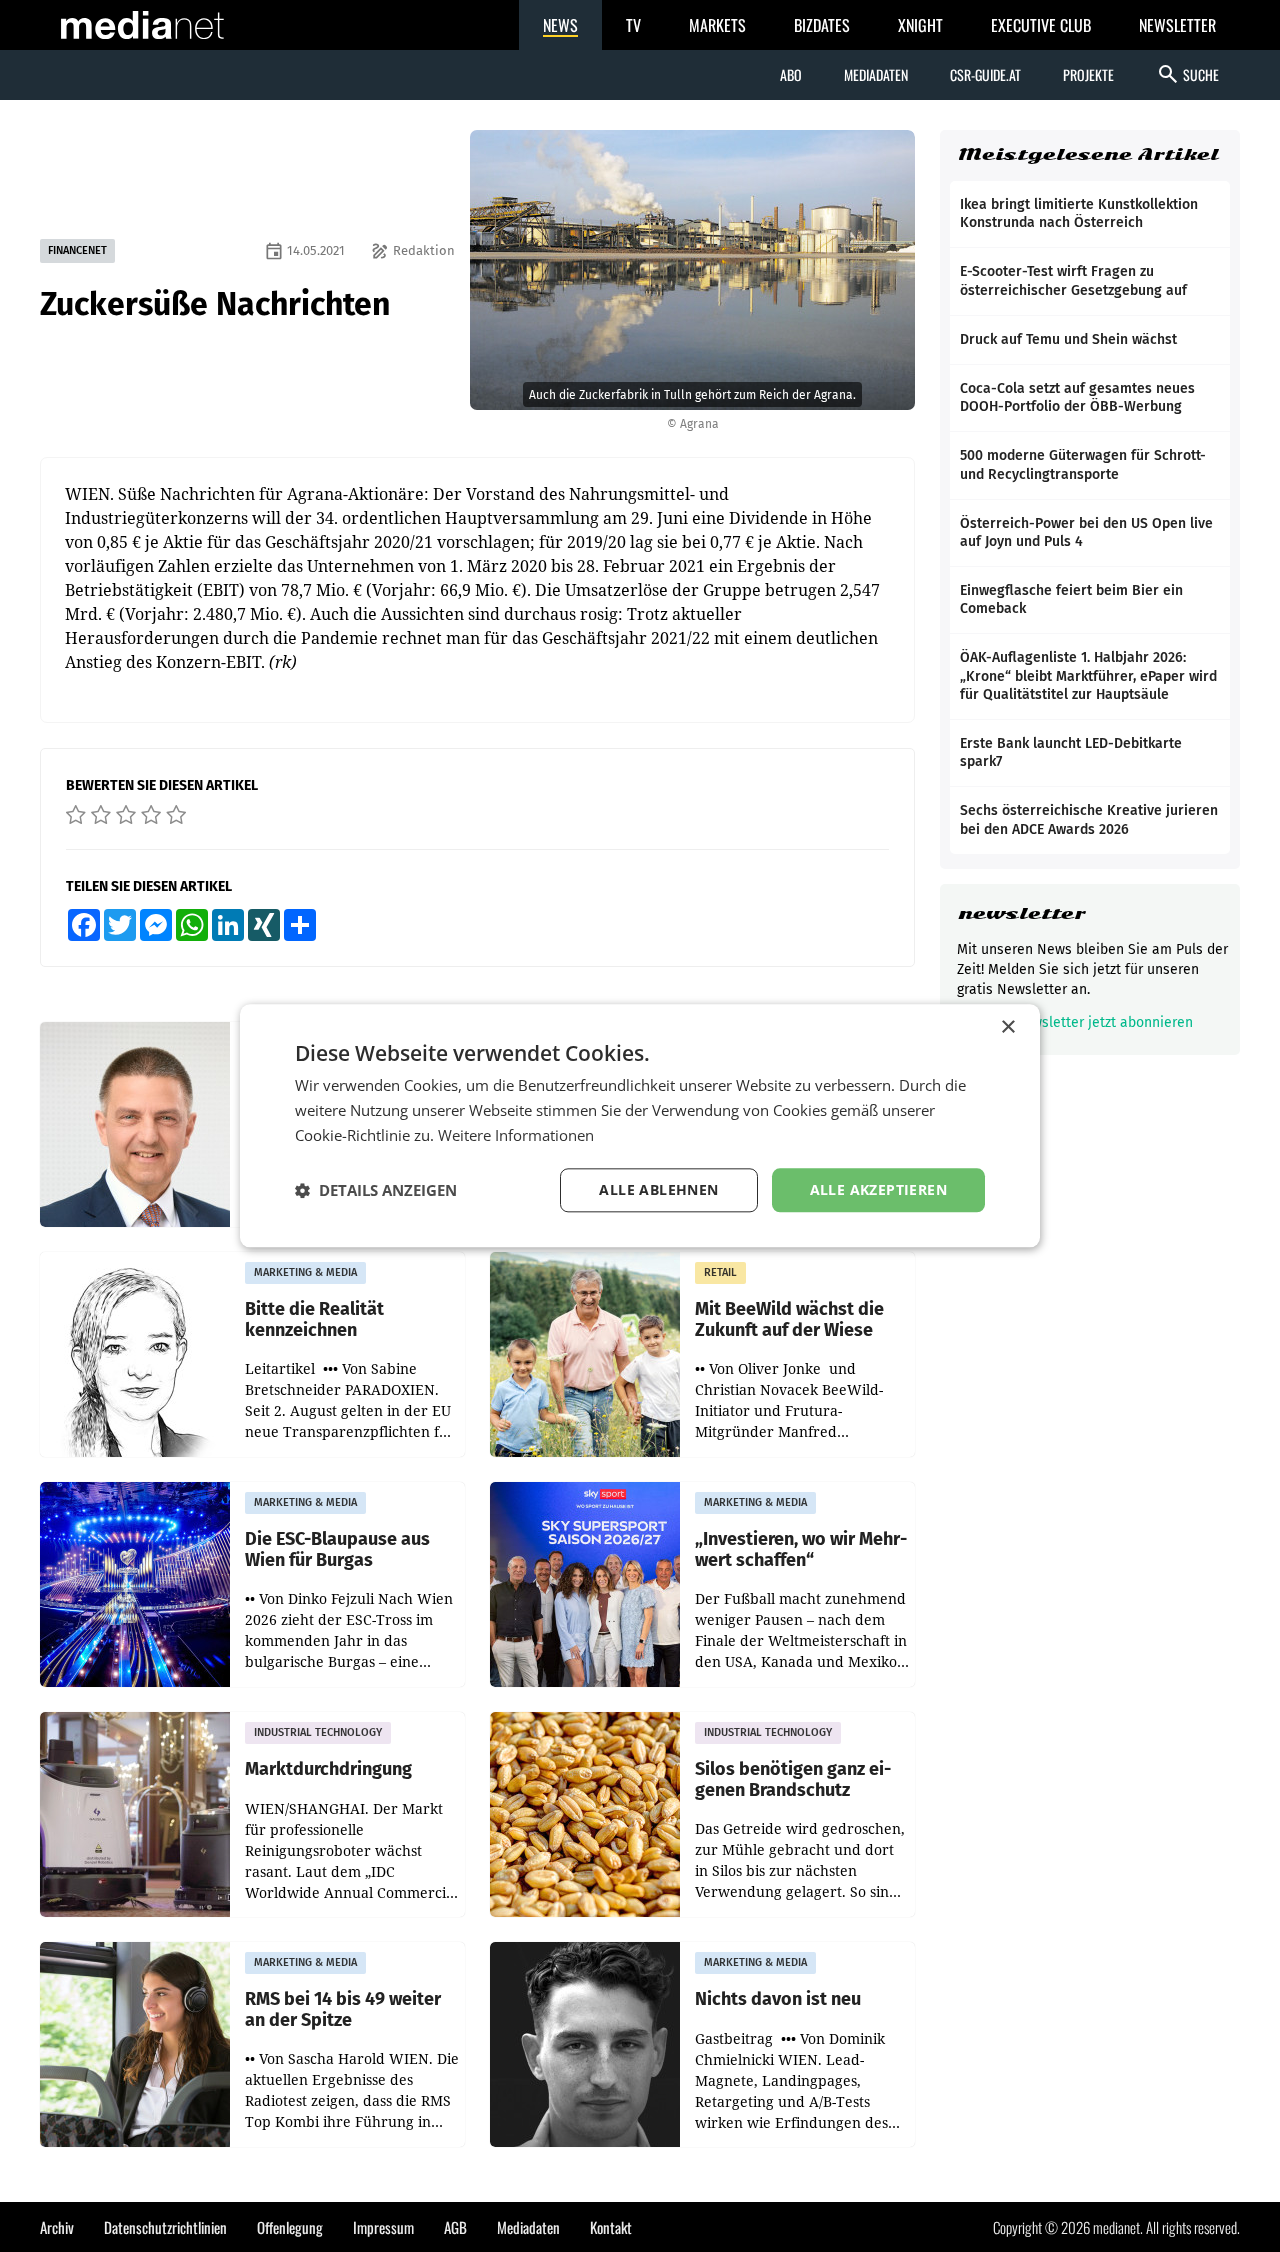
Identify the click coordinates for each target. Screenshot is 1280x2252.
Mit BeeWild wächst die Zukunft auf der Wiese (789, 1319)
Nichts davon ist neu (778, 1999)
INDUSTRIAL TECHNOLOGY (318, 1732)
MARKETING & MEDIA (305, 1272)
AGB (455, 2227)
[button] (376, 1190)
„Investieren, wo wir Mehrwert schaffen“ (801, 1549)
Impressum (383, 2227)
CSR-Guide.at (985, 74)
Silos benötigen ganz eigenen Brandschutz (793, 1779)
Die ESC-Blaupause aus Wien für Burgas (337, 1549)
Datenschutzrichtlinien (165, 2227)
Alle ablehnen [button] (658, 1189)
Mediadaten (876, 74)
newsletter (1021, 913)
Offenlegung (290, 2227)
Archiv (57, 2227)
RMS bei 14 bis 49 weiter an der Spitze (343, 2009)
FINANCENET (77, 250)
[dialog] (640, 1125)
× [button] (1007, 1027)
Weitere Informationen (516, 1135)
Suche (1187, 74)
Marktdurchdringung (328, 1769)
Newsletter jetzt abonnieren (1090, 1022)
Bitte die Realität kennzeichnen (314, 1319)
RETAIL (720, 1272)
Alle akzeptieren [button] (878, 1189)
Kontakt (611, 2227)
